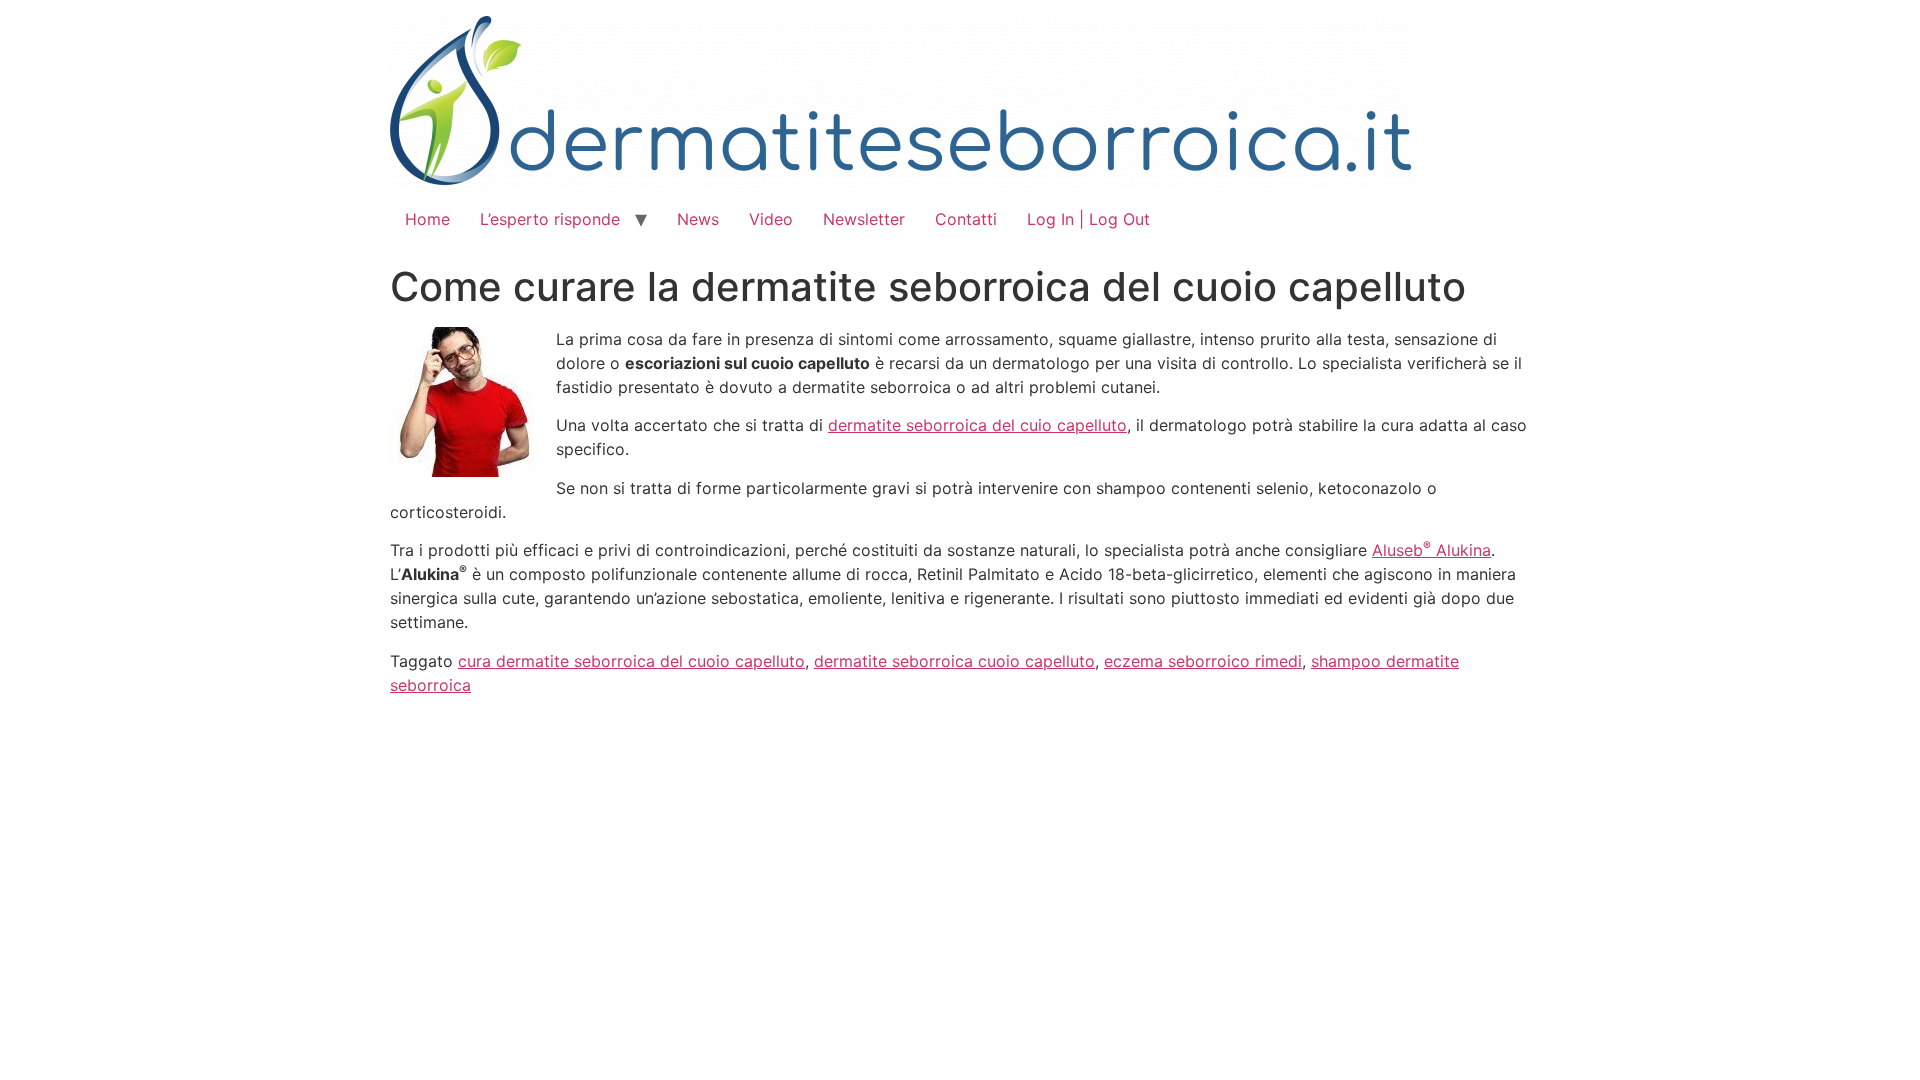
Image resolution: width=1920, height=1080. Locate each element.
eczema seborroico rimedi (1203, 661)
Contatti (966, 219)
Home (427, 219)
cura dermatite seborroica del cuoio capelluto (631, 661)
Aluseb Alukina (1431, 550)
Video (771, 219)
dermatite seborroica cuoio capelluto (954, 661)
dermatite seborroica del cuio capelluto (977, 425)
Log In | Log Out (1088, 219)
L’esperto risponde (550, 219)
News (698, 219)
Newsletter (864, 219)
